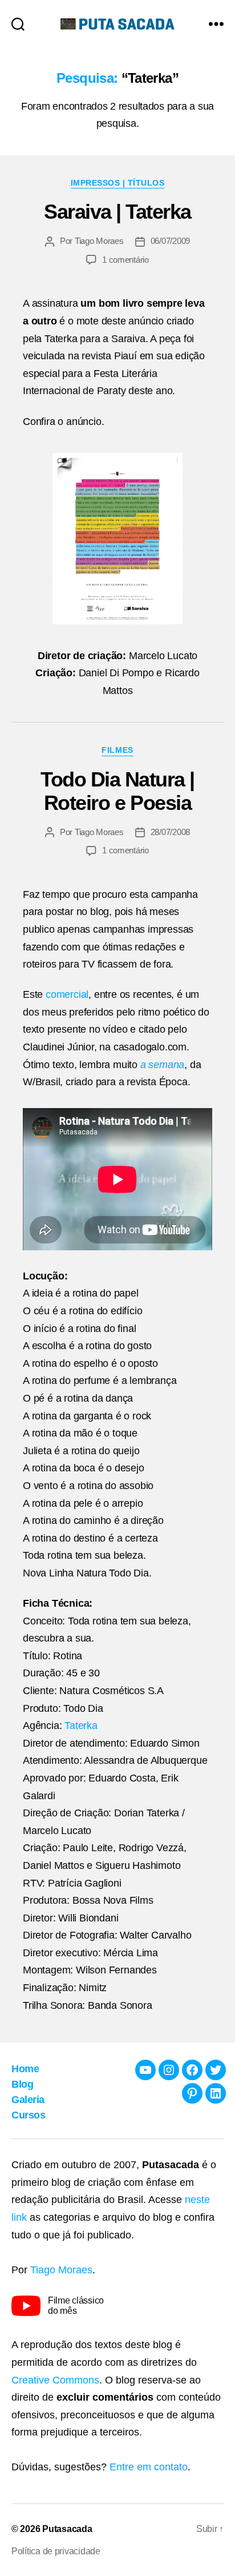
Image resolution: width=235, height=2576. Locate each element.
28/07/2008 (170, 832)
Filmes (117, 750)
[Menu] (216, 24)
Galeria (28, 2100)
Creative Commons (55, 2380)
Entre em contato (149, 2467)
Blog (22, 2084)
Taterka (81, 1726)
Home (25, 2069)
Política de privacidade (56, 2551)
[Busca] (18, 24)
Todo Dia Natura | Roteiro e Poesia (117, 791)
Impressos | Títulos (118, 183)
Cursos (28, 2115)
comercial (67, 994)
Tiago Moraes (99, 241)
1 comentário (125, 260)
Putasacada (67, 2529)
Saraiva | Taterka (117, 212)
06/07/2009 (170, 241)
